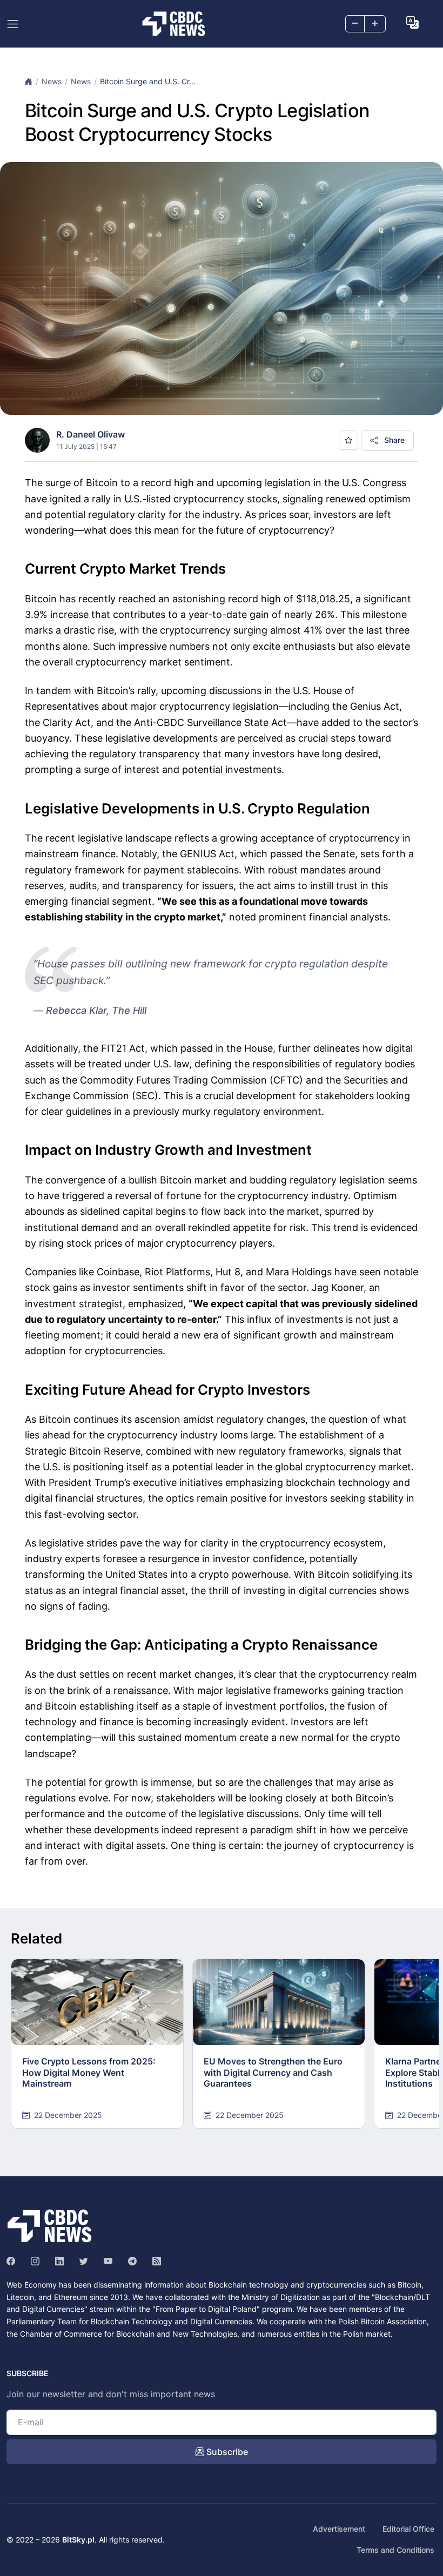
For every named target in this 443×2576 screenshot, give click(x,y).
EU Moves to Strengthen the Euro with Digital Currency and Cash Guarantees (273, 2073)
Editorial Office (408, 2529)
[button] (412, 23)
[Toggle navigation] (13, 24)
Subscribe (226, 2452)
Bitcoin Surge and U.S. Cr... (148, 81)
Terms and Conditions (395, 2550)
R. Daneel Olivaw (90, 434)
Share (393, 440)
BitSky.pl (78, 2540)
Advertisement (339, 2529)
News (52, 81)
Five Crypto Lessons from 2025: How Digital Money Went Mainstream (89, 2073)
